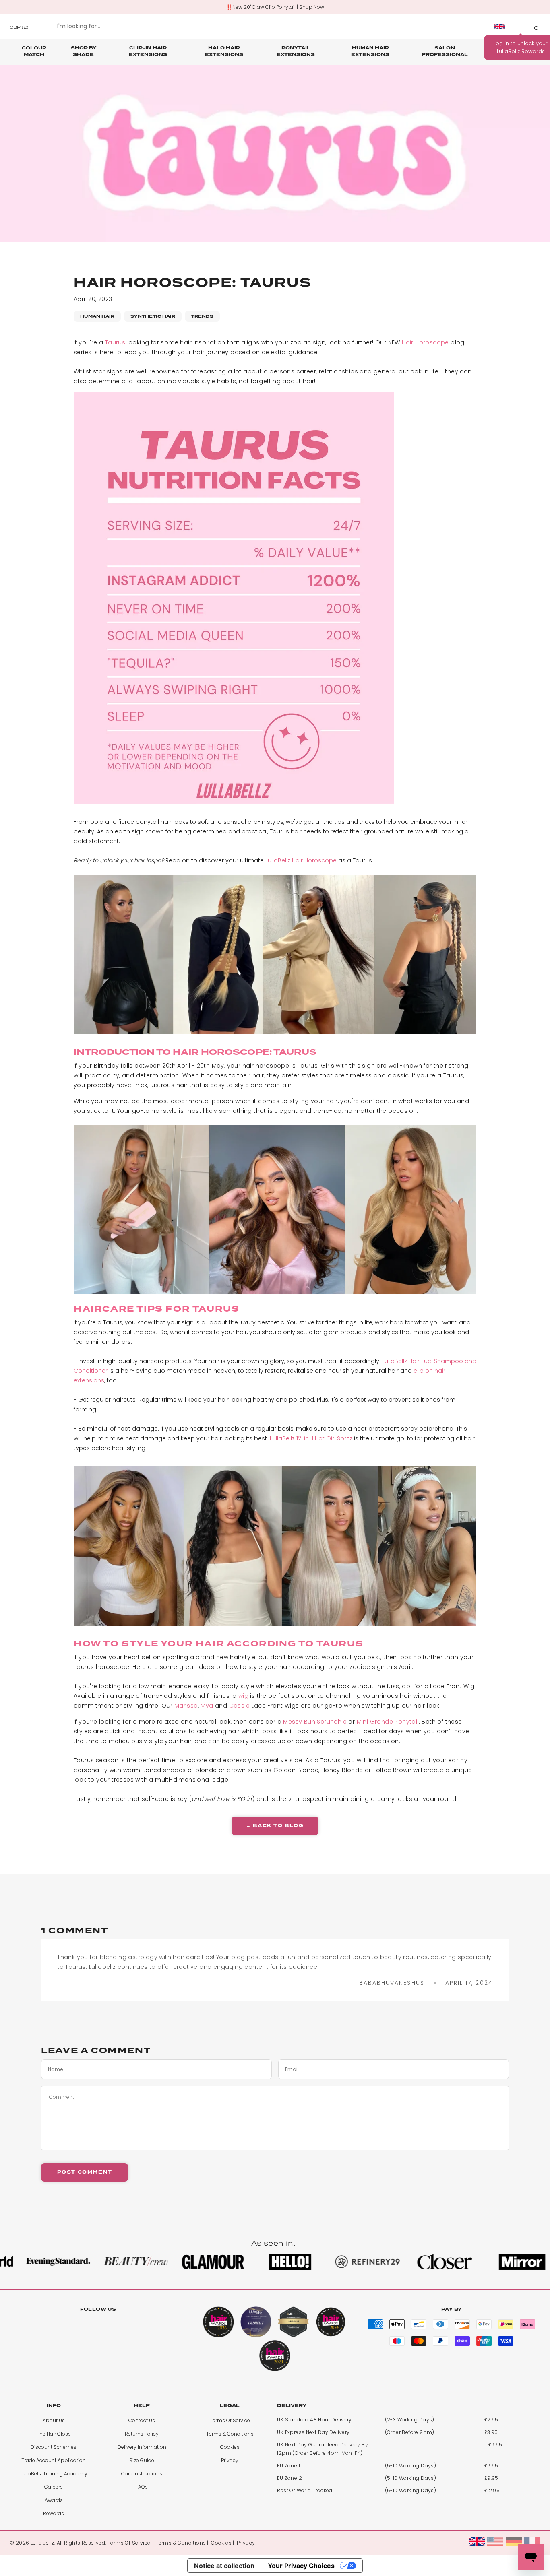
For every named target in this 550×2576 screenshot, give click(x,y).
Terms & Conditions (230, 2434)
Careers (54, 2487)
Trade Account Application (54, 2460)
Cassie (239, 1706)
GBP (19, 27)
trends (202, 316)
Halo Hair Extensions (224, 51)
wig (243, 1696)
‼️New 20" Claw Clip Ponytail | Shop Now (275, 7)
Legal (230, 2406)
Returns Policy (142, 2434)
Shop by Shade (84, 51)
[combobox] (98, 27)
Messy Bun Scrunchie (315, 1722)
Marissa (186, 1706)
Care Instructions (142, 2474)
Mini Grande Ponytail (388, 1722)
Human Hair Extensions (370, 51)
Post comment (85, 2172)
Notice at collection (224, 2566)
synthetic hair (153, 316)
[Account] (521, 27)
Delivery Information (142, 2447)
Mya (207, 1706)
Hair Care (497, 51)
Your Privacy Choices (301, 2566)
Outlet (527, 48)
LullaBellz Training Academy (54, 2474)
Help (142, 2406)
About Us (54, 2420)
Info (54, 2406)
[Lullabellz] (275, 27)
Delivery (292, 2406)
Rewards (54, 2513)
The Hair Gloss (54, 2434)
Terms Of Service (230, 2420)
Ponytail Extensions (296, 51)
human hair (97, 316)
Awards (54, 2500)
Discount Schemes (54, 2447)
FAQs (142, 2487)
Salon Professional (445, 51)
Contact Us (142, 2420)
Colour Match (34, 51)
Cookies (230, 2447)
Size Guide (142, 2460)
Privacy (230, 2460)
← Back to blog (275, 1826)
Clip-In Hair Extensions (148, 51)
